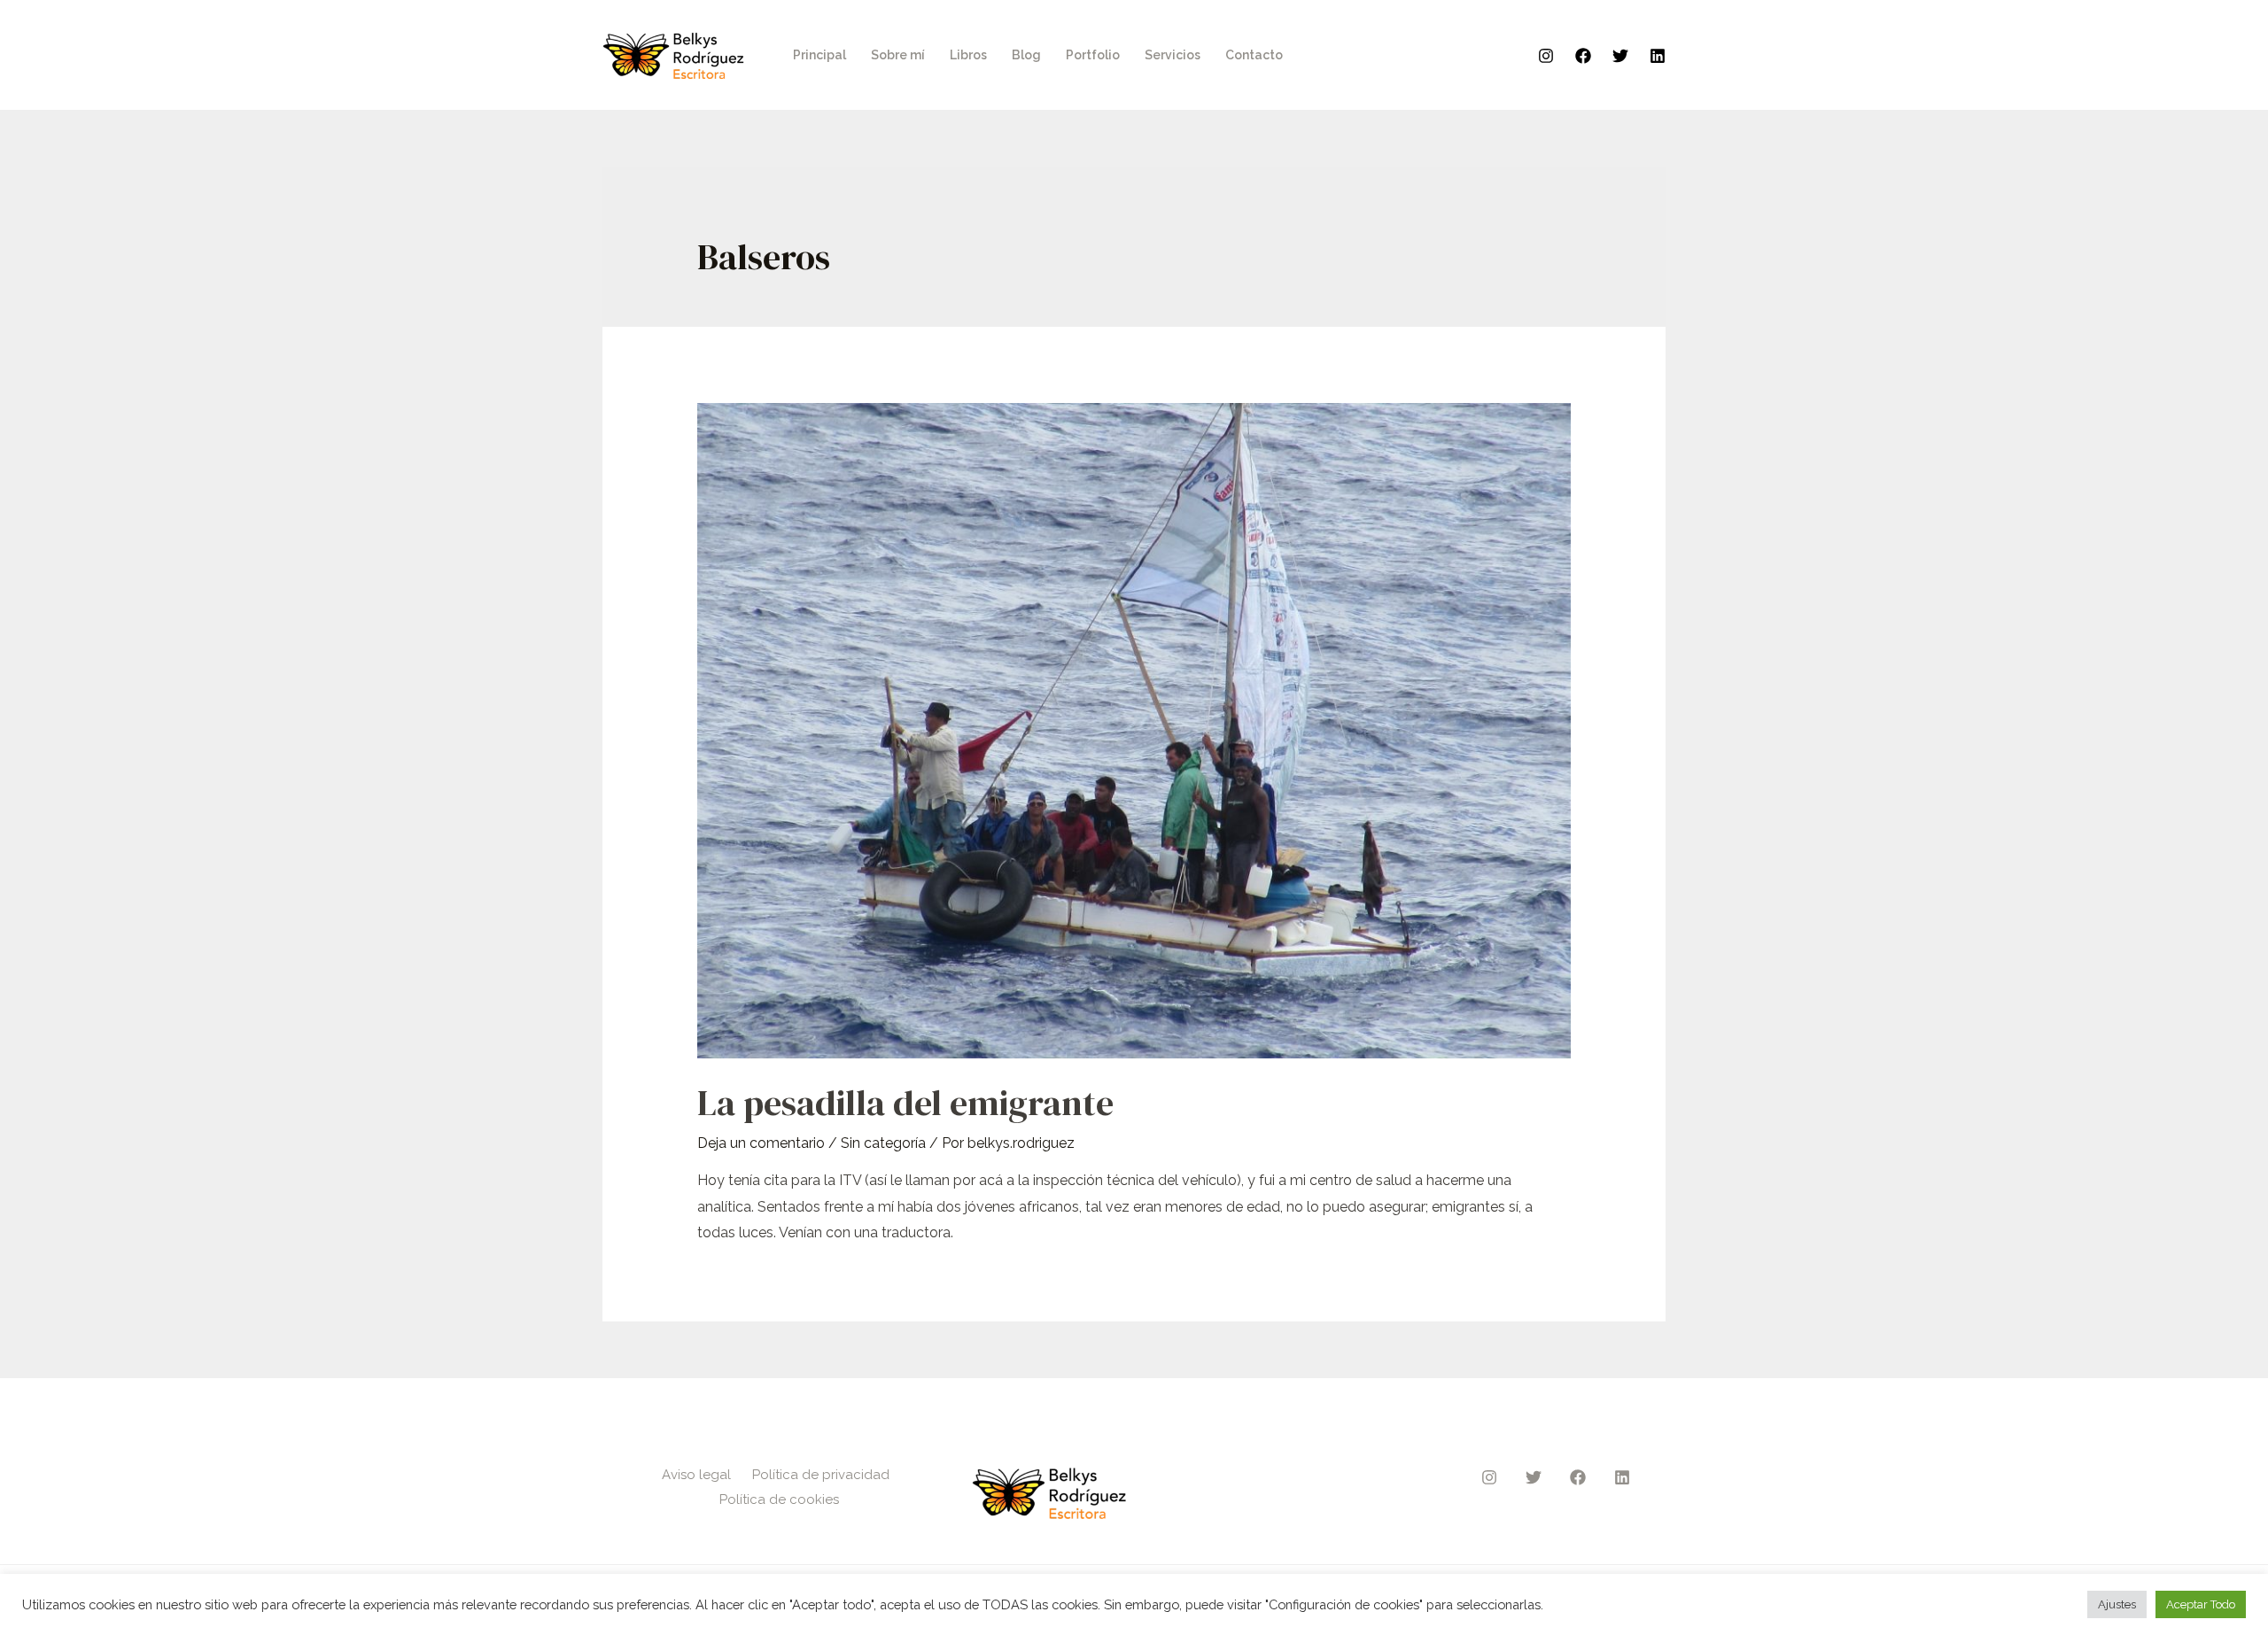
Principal (819, 55)
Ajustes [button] (2117, 1604)
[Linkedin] (1658, 56)
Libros (968, 55)
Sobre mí (898, 55)
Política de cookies (779, 1499)
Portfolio (1093, 55)
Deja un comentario (761, 1143)
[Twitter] (1620, 56)
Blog (1026, 55)
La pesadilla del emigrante (905, 1103)
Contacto (1254, 55)
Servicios (1173, 55)
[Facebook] (1583, 56)
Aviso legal (696, 1475)
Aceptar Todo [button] (2201, 1604)
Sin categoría (883, 1143)
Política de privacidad (821, 1475)
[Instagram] (1546, 56)
